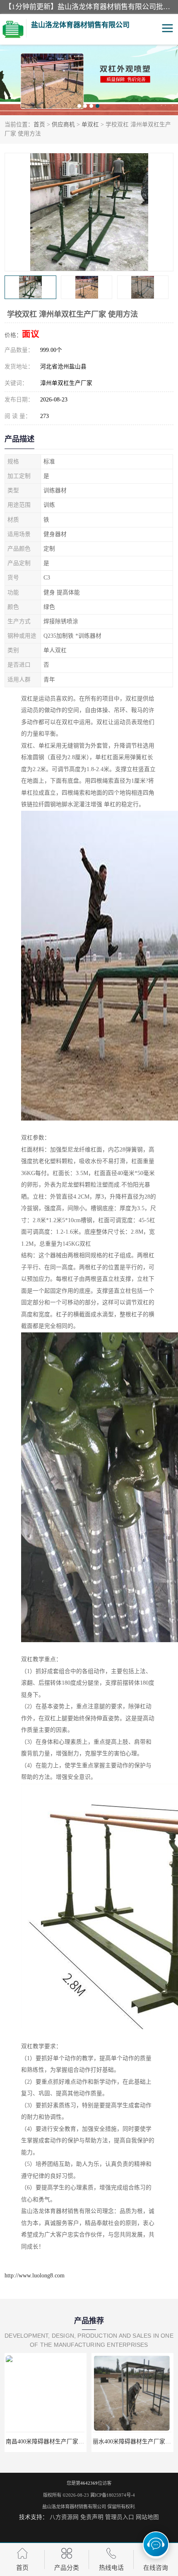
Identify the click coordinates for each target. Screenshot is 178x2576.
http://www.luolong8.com (35, 2276)
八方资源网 (64, 2517)
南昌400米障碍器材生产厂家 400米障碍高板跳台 (67, 2442)
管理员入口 (120, 2517)
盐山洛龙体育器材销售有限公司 (74, 2507)
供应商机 (63, 125)
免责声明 (92, 2517)
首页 (39, 125)
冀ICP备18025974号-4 (113, 2495)
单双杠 (90, 125)
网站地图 (147, 2517)
